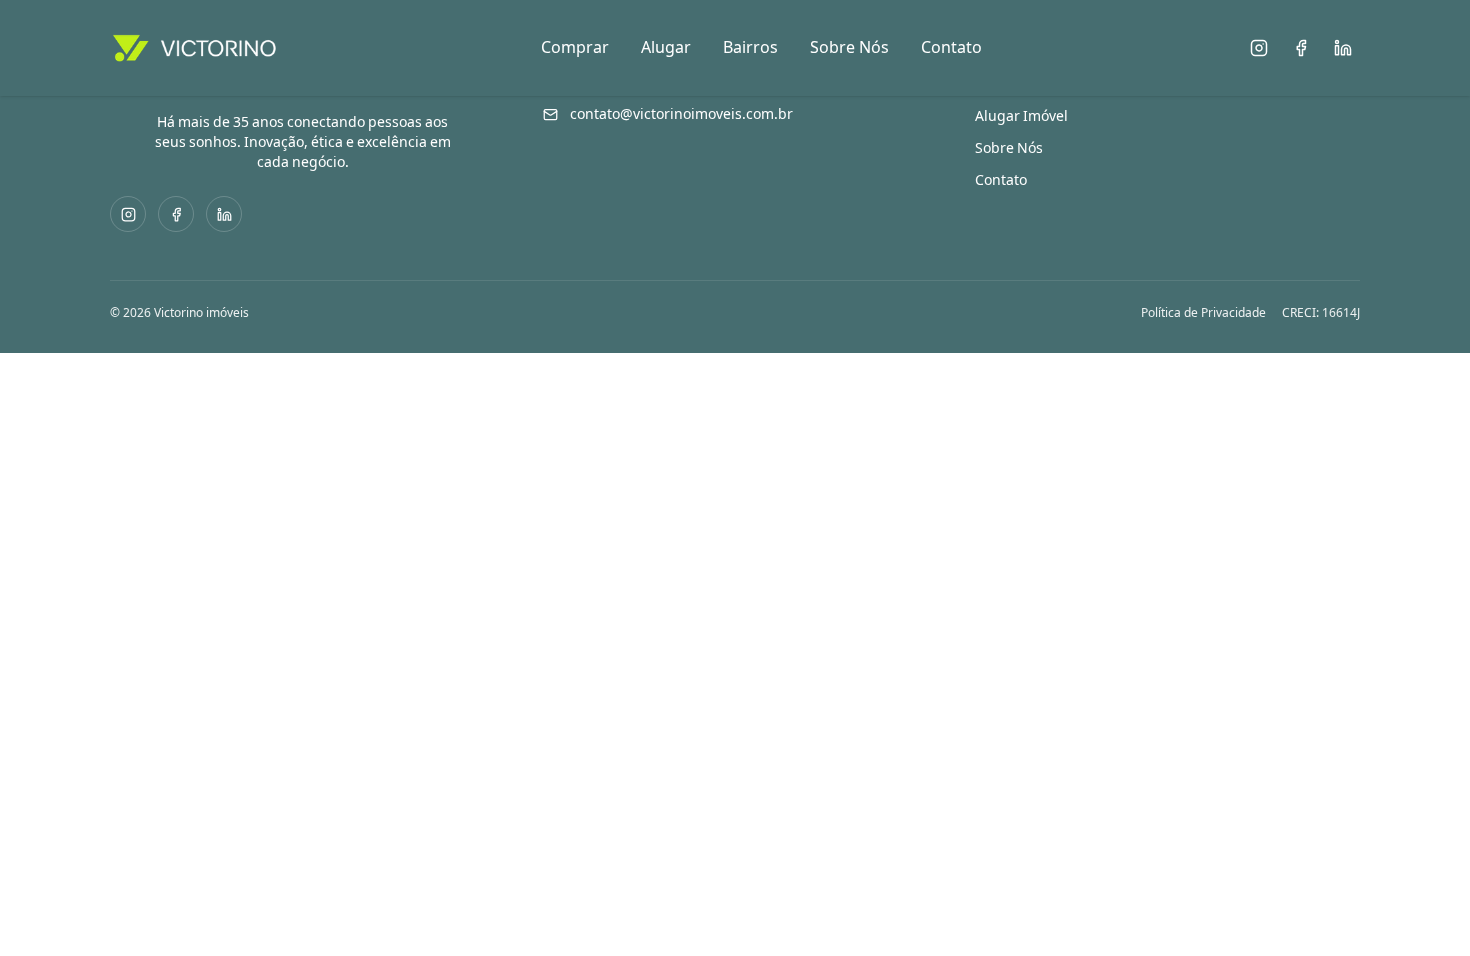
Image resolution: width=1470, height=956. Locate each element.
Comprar (575, 47)
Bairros (750, 47)
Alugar (666, 47)
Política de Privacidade (1203, 313)
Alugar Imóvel (1021, 116)
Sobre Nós (849, 47)
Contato (951, 47)
